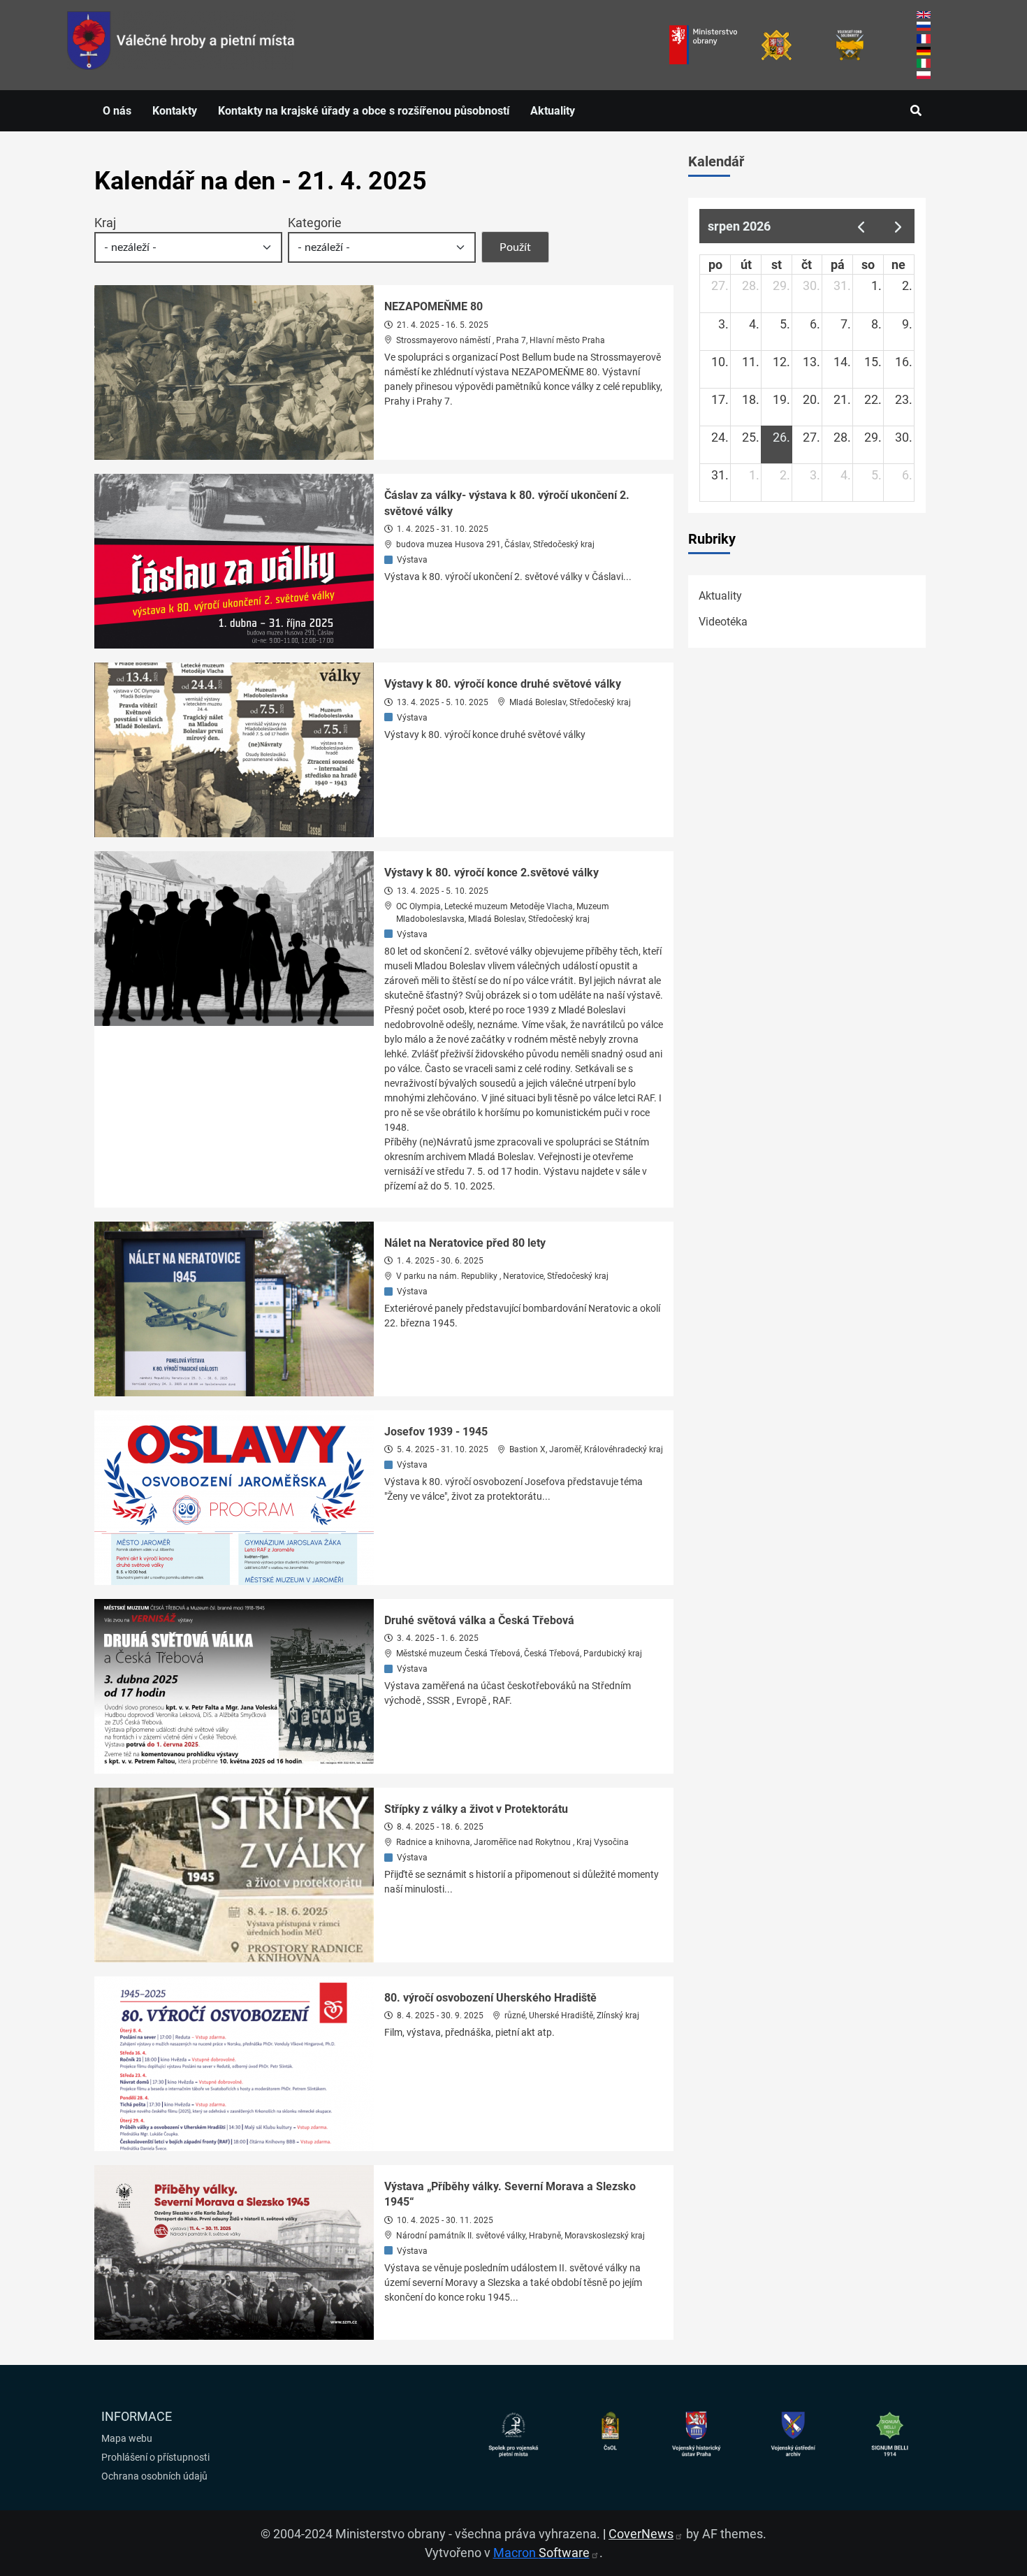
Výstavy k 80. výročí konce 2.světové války (491, 873)
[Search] (916, 111)
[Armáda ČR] (777, 45)
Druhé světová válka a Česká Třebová (479, 1620)
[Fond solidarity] (850, 45)
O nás (117, 111)
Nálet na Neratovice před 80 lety (465, 1243)
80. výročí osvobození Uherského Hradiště (490, 1998)
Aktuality (553, 111)
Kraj (105, 223)
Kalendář (716, 161)
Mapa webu (127, 2438)
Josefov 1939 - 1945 (436, 1432)
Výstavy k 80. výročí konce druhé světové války (503, 684)
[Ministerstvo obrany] (703, 45)
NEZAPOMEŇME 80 (434, 306)
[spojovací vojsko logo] (181, 45)
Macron (541, 2553)
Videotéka (723, 622)
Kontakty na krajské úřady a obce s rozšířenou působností (364, 111)
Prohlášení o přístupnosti (155, 2457)
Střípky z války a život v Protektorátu (476, 1809)
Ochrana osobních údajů (154, 2476)
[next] (898, 226)
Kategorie (315, 223)
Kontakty (175, 111)
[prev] (861, 226)
